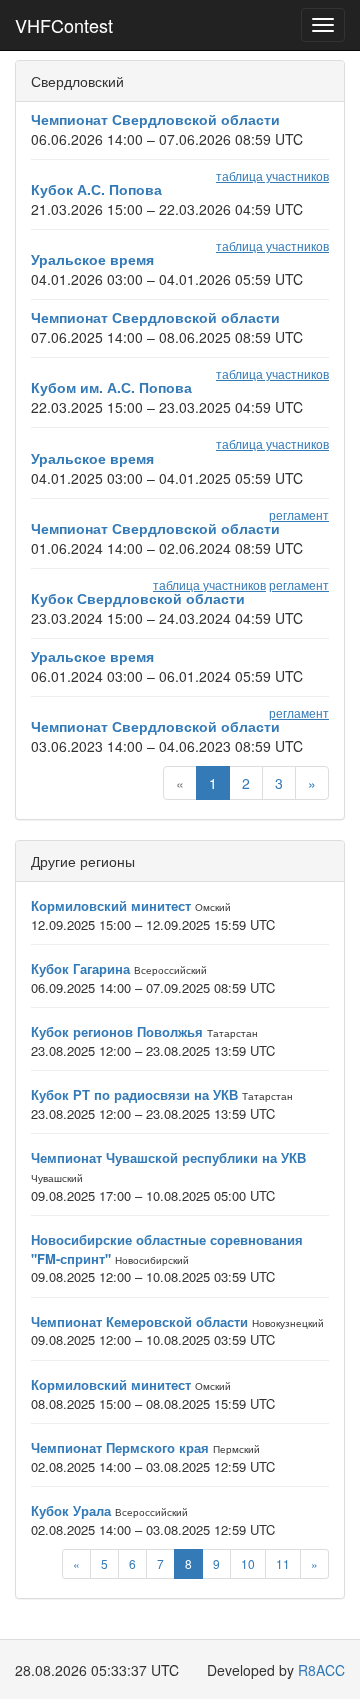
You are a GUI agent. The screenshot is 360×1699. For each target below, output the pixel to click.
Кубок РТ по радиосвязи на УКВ (134, 1094)
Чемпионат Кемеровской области (139, 1321)
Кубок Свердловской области (138, 598)
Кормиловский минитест (111, 905)
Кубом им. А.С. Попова (111, 387)
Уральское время (92, 259)
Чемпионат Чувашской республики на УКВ (168, 1157)
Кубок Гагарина (80, 968)
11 (283, 1563)
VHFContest (64, 25)
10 (248, 1563)
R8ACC (321, 1670)
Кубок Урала (71, 1510)
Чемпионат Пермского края (120, 1447)
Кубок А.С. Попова (96, 189)
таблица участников (272, 175)
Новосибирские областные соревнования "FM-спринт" (167, 1249)
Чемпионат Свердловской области (155, 119)
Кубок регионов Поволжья (117, 1031)
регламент (299, 514)
